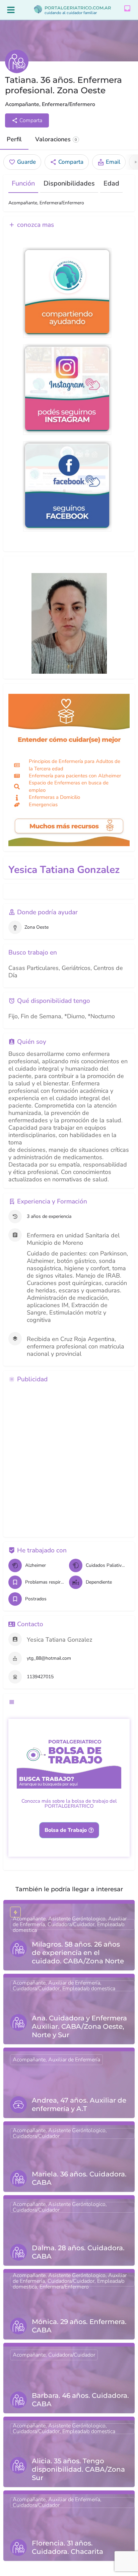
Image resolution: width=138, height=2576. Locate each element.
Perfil (14, 139)
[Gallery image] (69, 623)
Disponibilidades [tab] (69, 184)
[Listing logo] (17, 61)
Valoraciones (56, 139)
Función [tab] (23, 184)
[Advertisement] (69, 1460)
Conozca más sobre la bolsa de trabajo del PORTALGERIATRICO (69, 1804)
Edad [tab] (111, 184)
